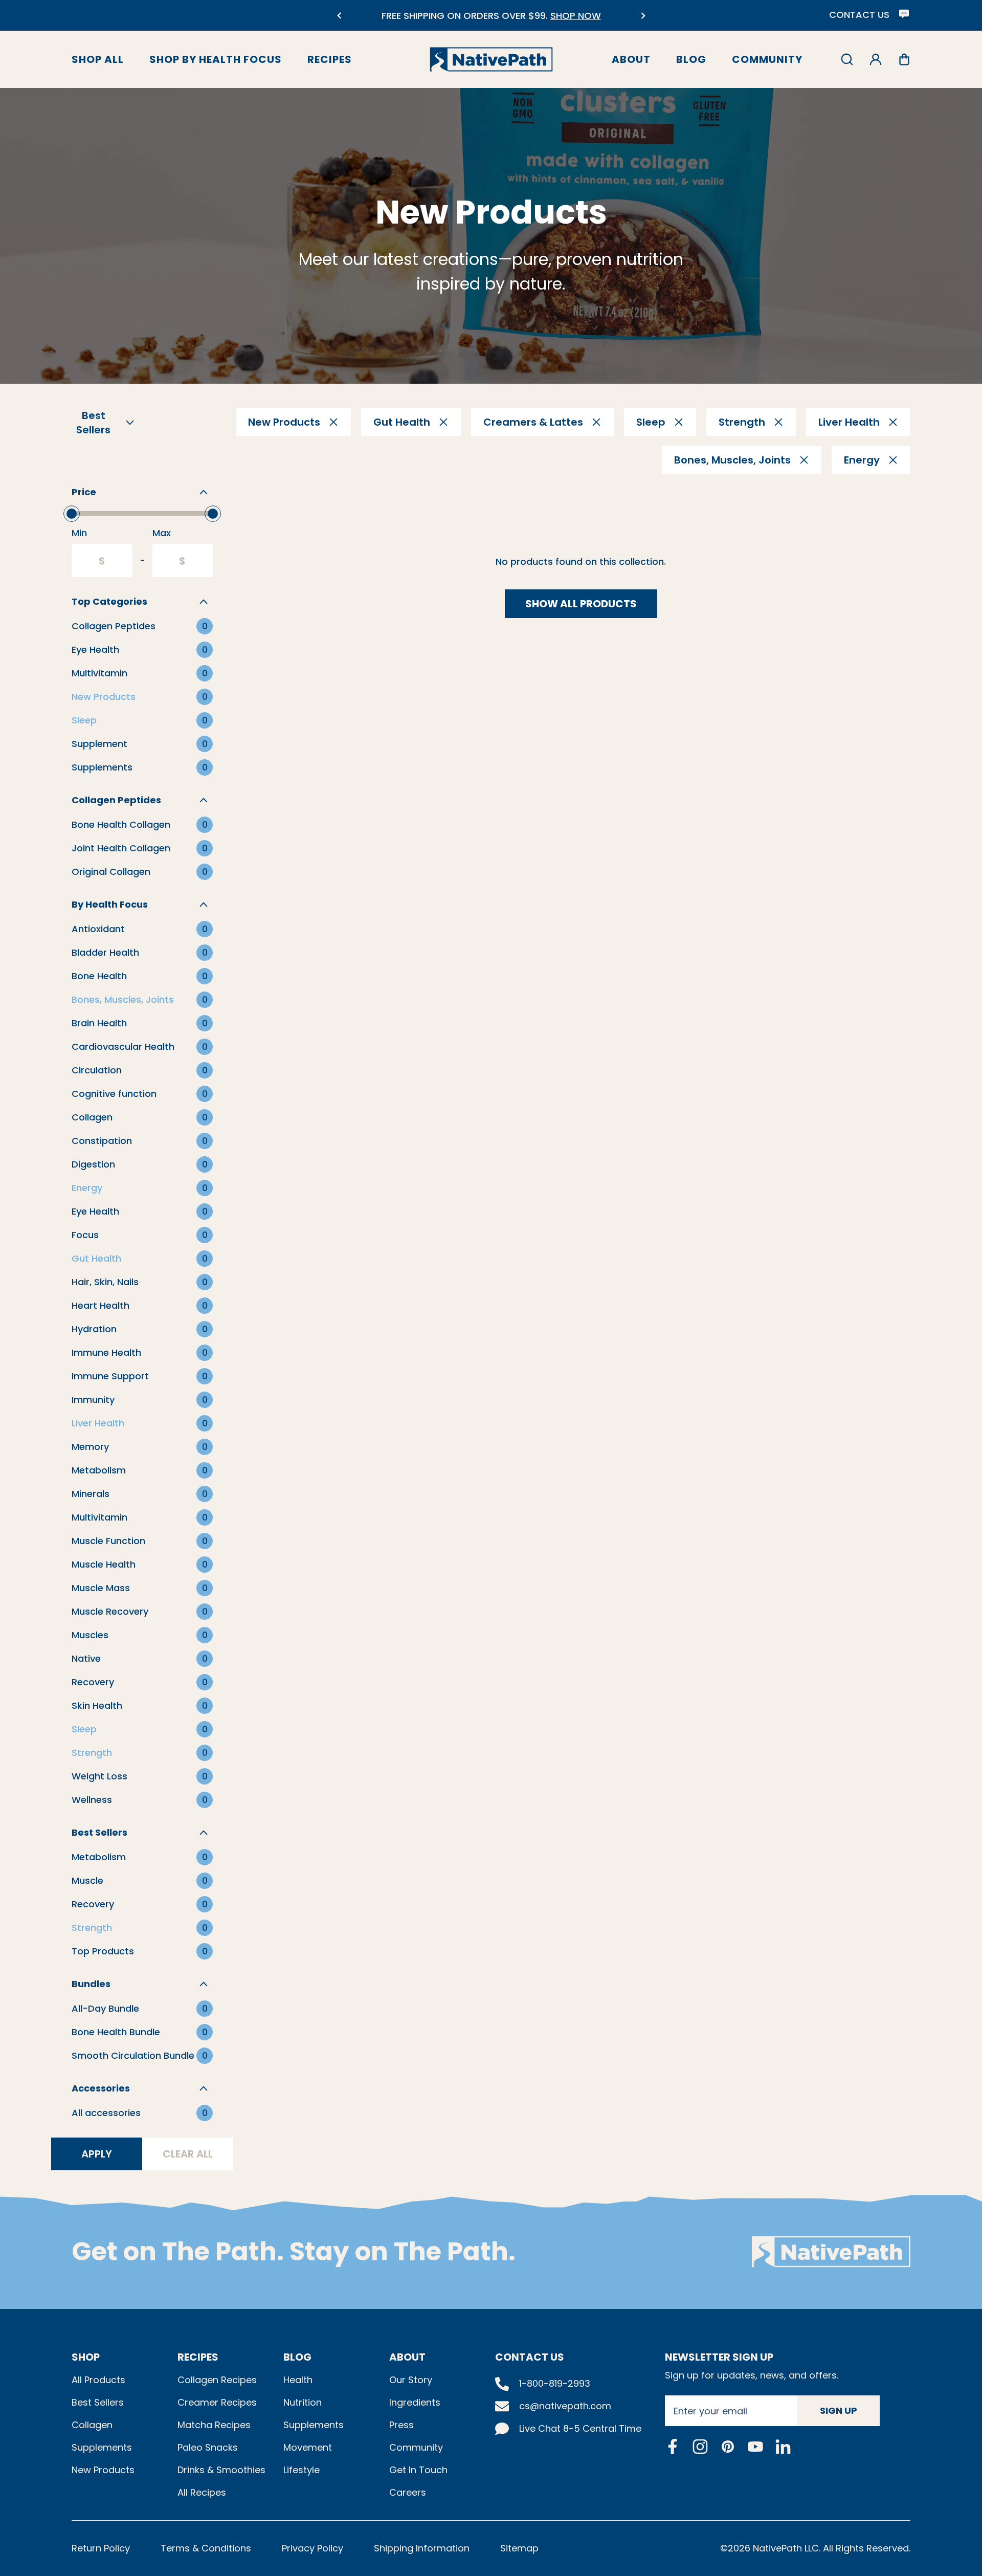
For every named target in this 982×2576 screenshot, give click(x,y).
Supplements (102, 2447)
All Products (98, 2380)
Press (401, 2425)
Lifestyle (302, 2470)
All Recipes (202, 2492)
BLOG (297, 2357)
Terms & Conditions (206, 2548)
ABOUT (407, 2357)
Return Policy (101, 2548)
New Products (103, 2470)
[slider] (72, 514)
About (631, 59)
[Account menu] (876, 59)
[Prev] (339, 16)
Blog (691, 59)
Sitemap (519, 2548)
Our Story (411, 2380)
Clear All (188, 2154)
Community (767, 59)
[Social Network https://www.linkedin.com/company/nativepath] (783, 2446)
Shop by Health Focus (216, 59)
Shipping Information (422, 2548)
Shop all (98, 59)
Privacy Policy (313, 2548)
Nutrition (303, 2402)
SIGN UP (839, 2410)
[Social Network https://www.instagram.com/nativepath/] (700, 2447)
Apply (97, 2154)
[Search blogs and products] (847, 59)
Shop (86, 2357)
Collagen (92, 2425)
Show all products (581, 604)
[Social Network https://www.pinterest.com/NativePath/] (728, 2447)
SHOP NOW (564, 16)
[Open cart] (904, 59)
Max (162, 533)
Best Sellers (98, 2402)
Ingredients (415, 2402)
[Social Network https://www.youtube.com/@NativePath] (755, 2446)
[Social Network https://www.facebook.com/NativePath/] (673, 2447)
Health (298, 2380)
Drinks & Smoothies (221, 2470)
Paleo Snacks (208, 2447)
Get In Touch (418, 2470)
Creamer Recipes (217, 2402)
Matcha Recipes (214, 2425)
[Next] (643, 16)
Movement (308, 2447)
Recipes (330, 59)
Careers (408, 2492)
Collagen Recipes (217, 2380)
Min (79, 533)
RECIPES (198, 2357)
